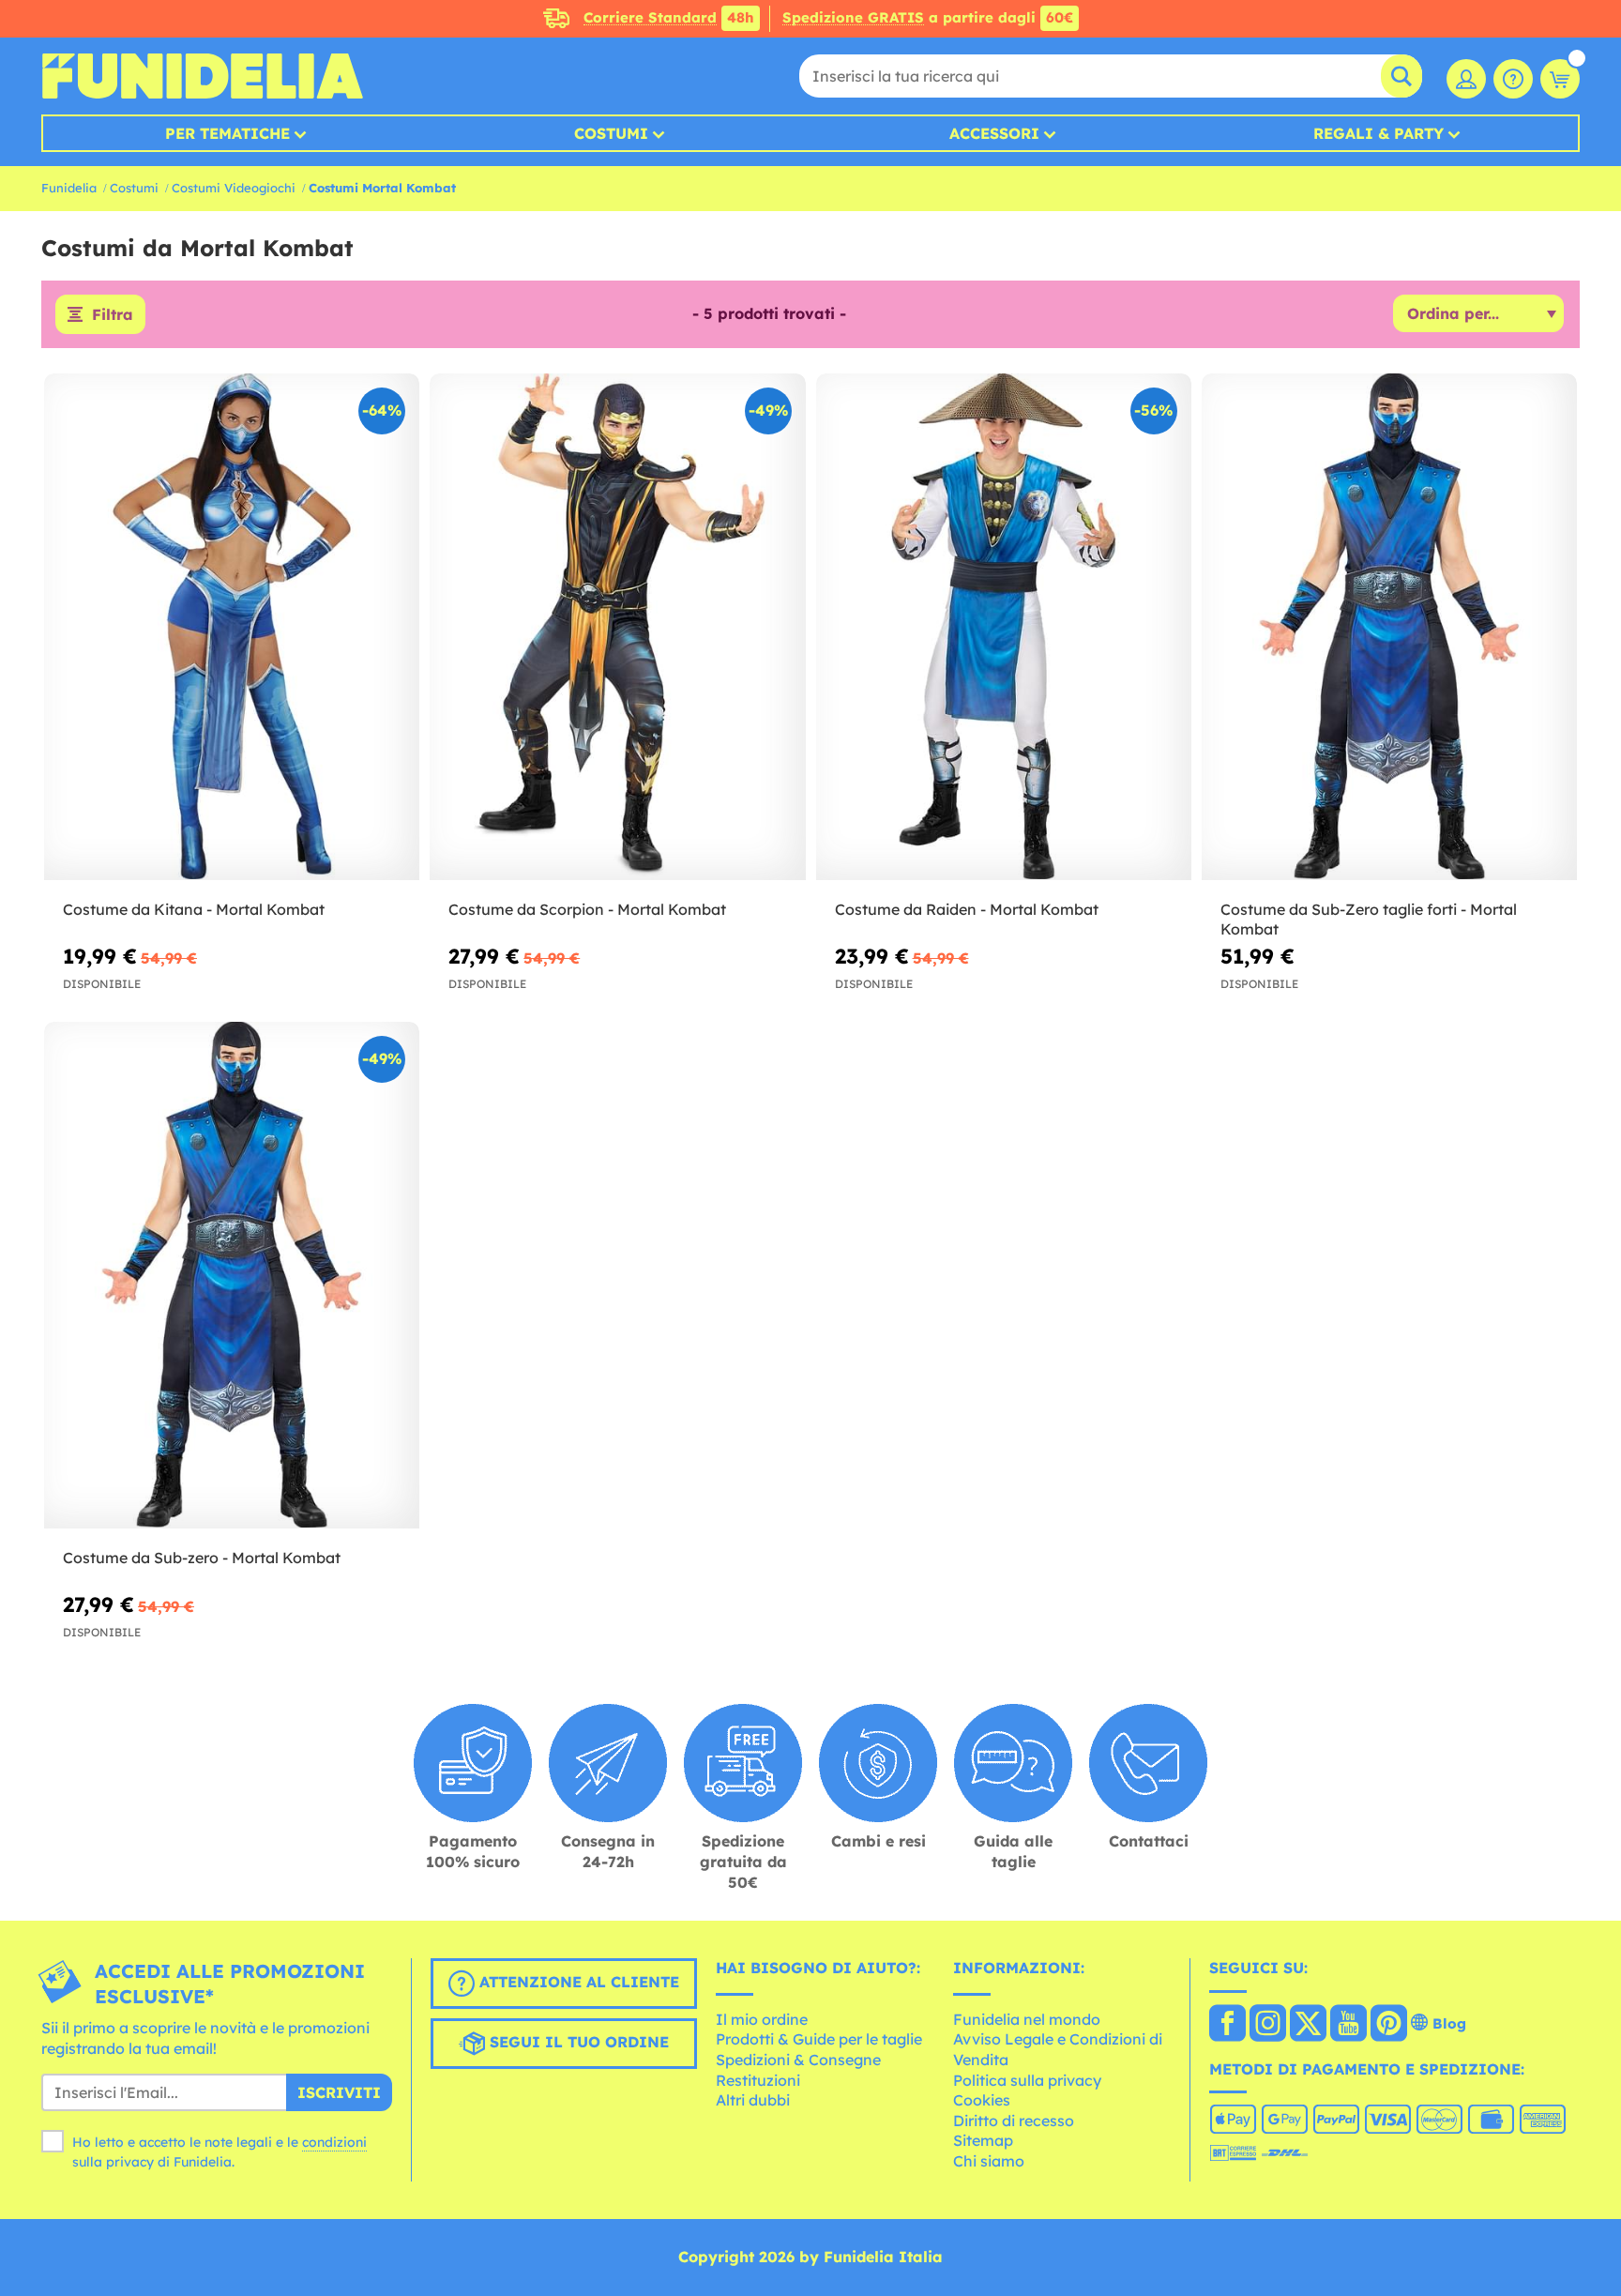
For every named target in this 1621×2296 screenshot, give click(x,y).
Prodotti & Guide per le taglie (819, 2039)
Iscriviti (339, 2092)
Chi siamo (989, 2161)
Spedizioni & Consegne (798, 2060)
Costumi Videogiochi (234, 188)
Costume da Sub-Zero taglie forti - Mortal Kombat (1369, 919)
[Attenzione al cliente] (1513, 79)
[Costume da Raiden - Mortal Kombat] (1004, 627)
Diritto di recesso (1014, 2121)
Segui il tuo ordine (577, 2042)
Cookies (982, 2100)
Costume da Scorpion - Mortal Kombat (587, 909)
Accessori (994, 133)
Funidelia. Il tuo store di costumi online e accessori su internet (202, 76)
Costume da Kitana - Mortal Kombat (194, 909)
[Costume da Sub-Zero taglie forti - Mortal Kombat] (1389, 627)
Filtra (113, 314)
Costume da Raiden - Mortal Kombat (967, 909)
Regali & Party (1379, 133)
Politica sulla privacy (1027, 2080)
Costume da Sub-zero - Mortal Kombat (202, 1558)
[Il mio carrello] (1560, 79)
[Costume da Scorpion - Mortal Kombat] (617, 627)
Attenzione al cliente (577, 1982)
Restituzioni (758, 2080)
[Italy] (1227, 2025)
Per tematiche (227, 133)
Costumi (611, 133)
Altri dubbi (753, 2100)
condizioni (334, 2142)
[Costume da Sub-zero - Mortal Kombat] (232, 1276)
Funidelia (69, 188)
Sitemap (983, 2140)
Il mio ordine (762, 2019)
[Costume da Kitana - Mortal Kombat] (232, 627)
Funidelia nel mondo (1027, 2019)
